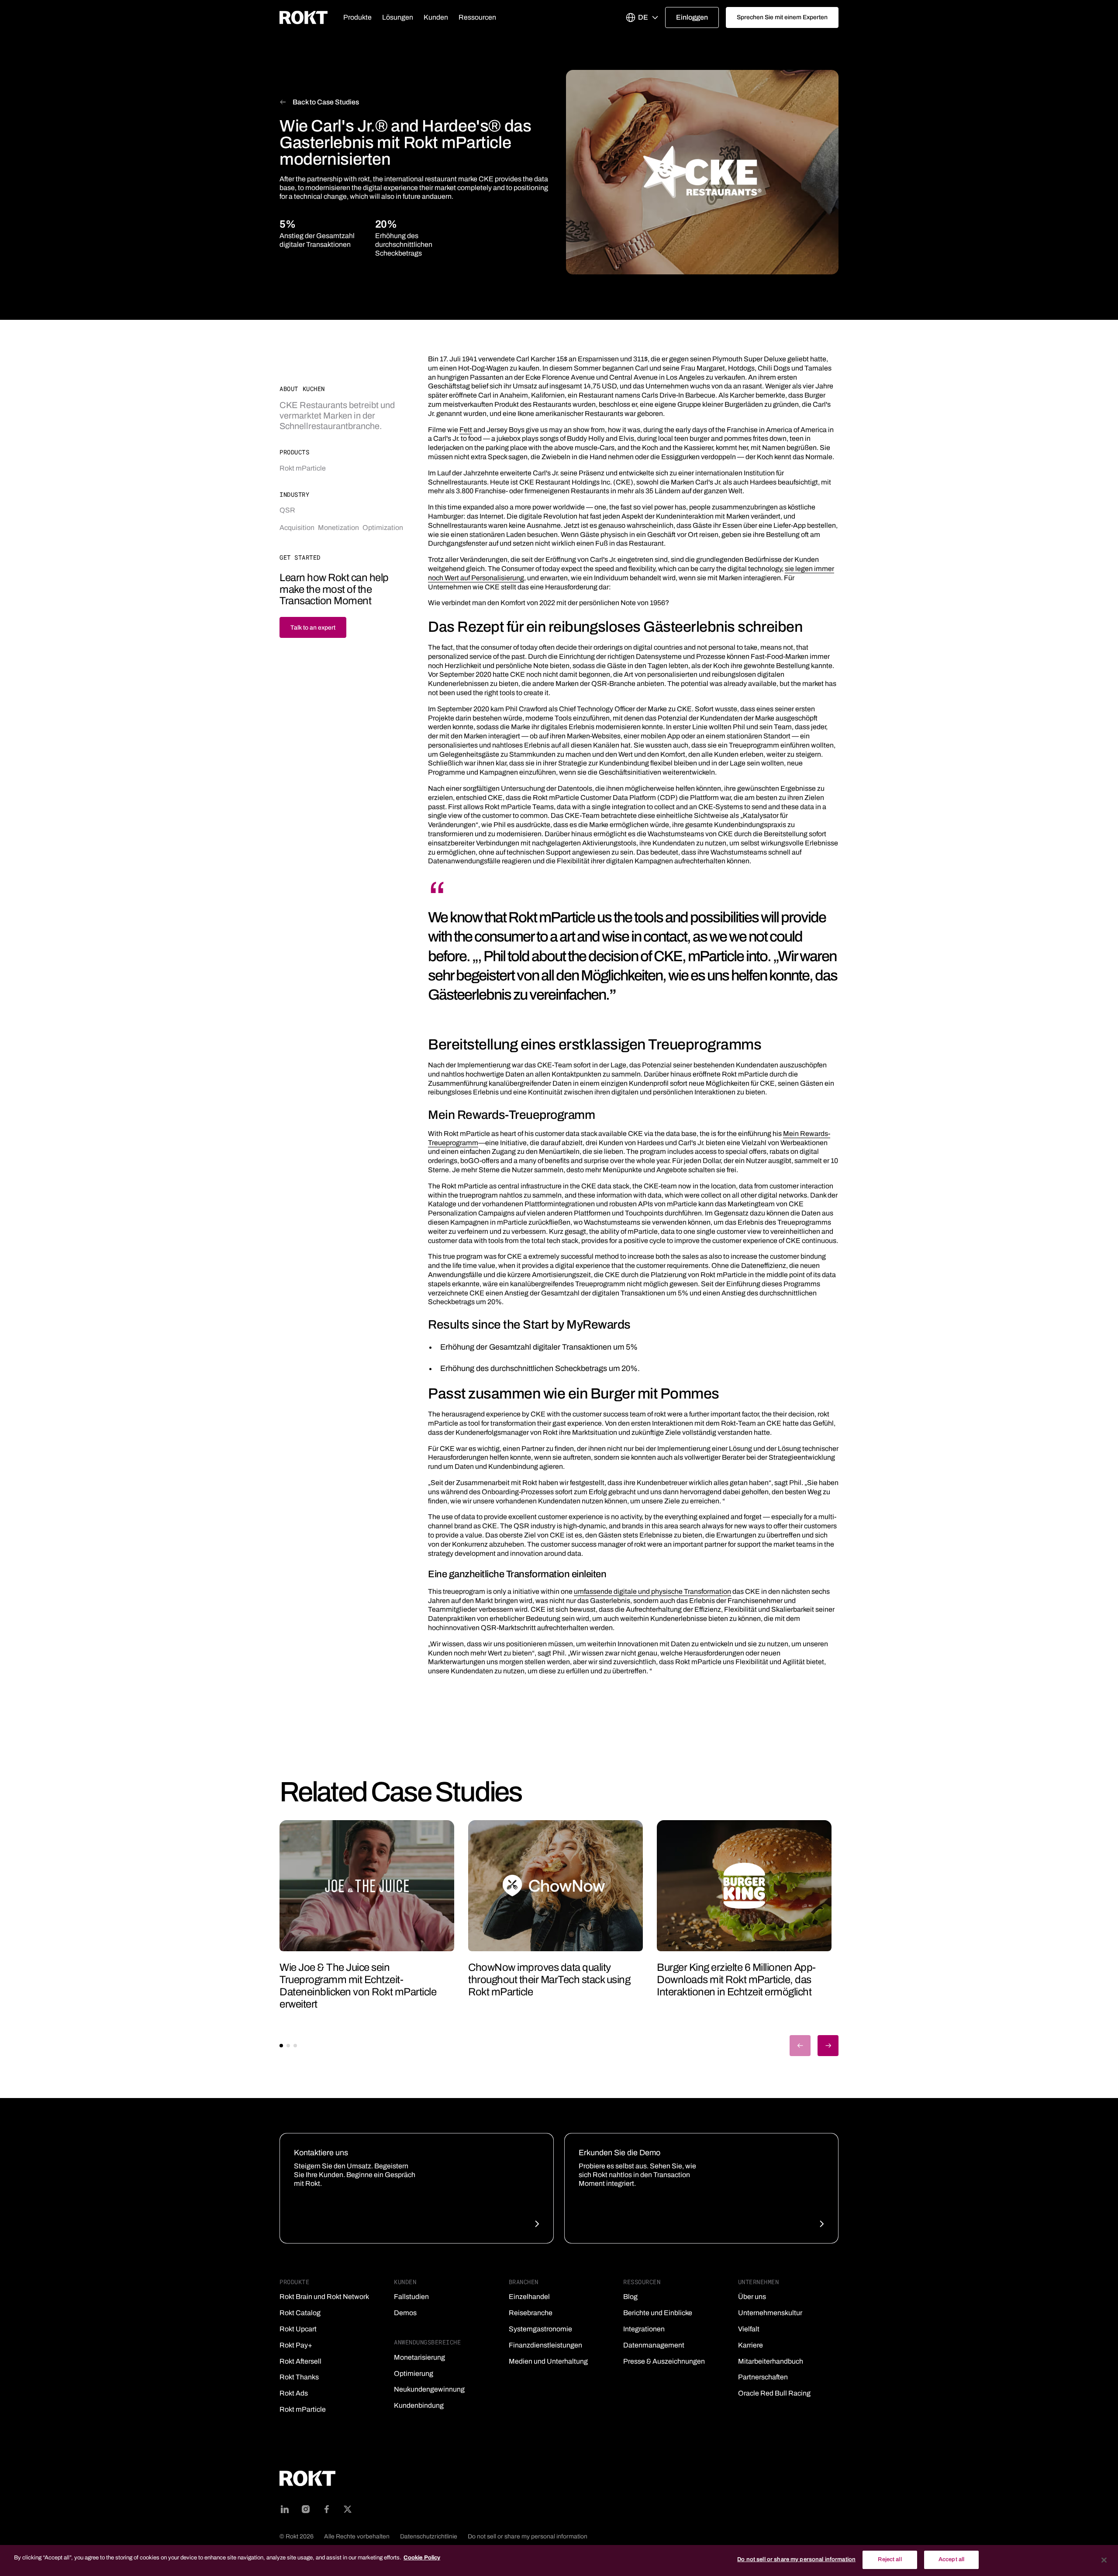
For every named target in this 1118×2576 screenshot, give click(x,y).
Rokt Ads (294, 2393)
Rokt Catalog (300, 2313)
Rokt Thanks (299, 2377)
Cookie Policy (422, 2558)
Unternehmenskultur (770, 2313)
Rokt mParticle (303, 2409)
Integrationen (644, 2329)
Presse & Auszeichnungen (664, 2361)
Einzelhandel (529, 2297)
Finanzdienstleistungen (545, 2345)
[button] (357, 17)
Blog (630, 2297)
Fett (466, 430)
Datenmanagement (654, 2345)
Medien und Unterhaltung (548, 2361)
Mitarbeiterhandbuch (771, 2361)
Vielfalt (749, 2329)
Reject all (890, 2559)
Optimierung (414, 2373)
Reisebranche (531, 2313)
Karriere (751, 2345)
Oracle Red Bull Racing (774, 2393)
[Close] (1104, 2560)
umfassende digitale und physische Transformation (652, 1591)
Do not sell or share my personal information (528, 2536)
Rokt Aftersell (300, 2361)
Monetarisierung (419, 2357)
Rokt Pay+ (296, 2345)
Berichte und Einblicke (658, 2313)
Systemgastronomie (540, 2329)
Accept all (951, 2559)
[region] (559, 2560)
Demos (405, 2313)
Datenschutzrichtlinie (429, 2536)
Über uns (752, 2297)
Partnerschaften (763, 2377)
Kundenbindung (419, 2405)
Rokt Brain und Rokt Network (324, 2297)
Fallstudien (411, 2297)
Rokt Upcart (298, 2329)
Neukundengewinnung (429, 2389)
